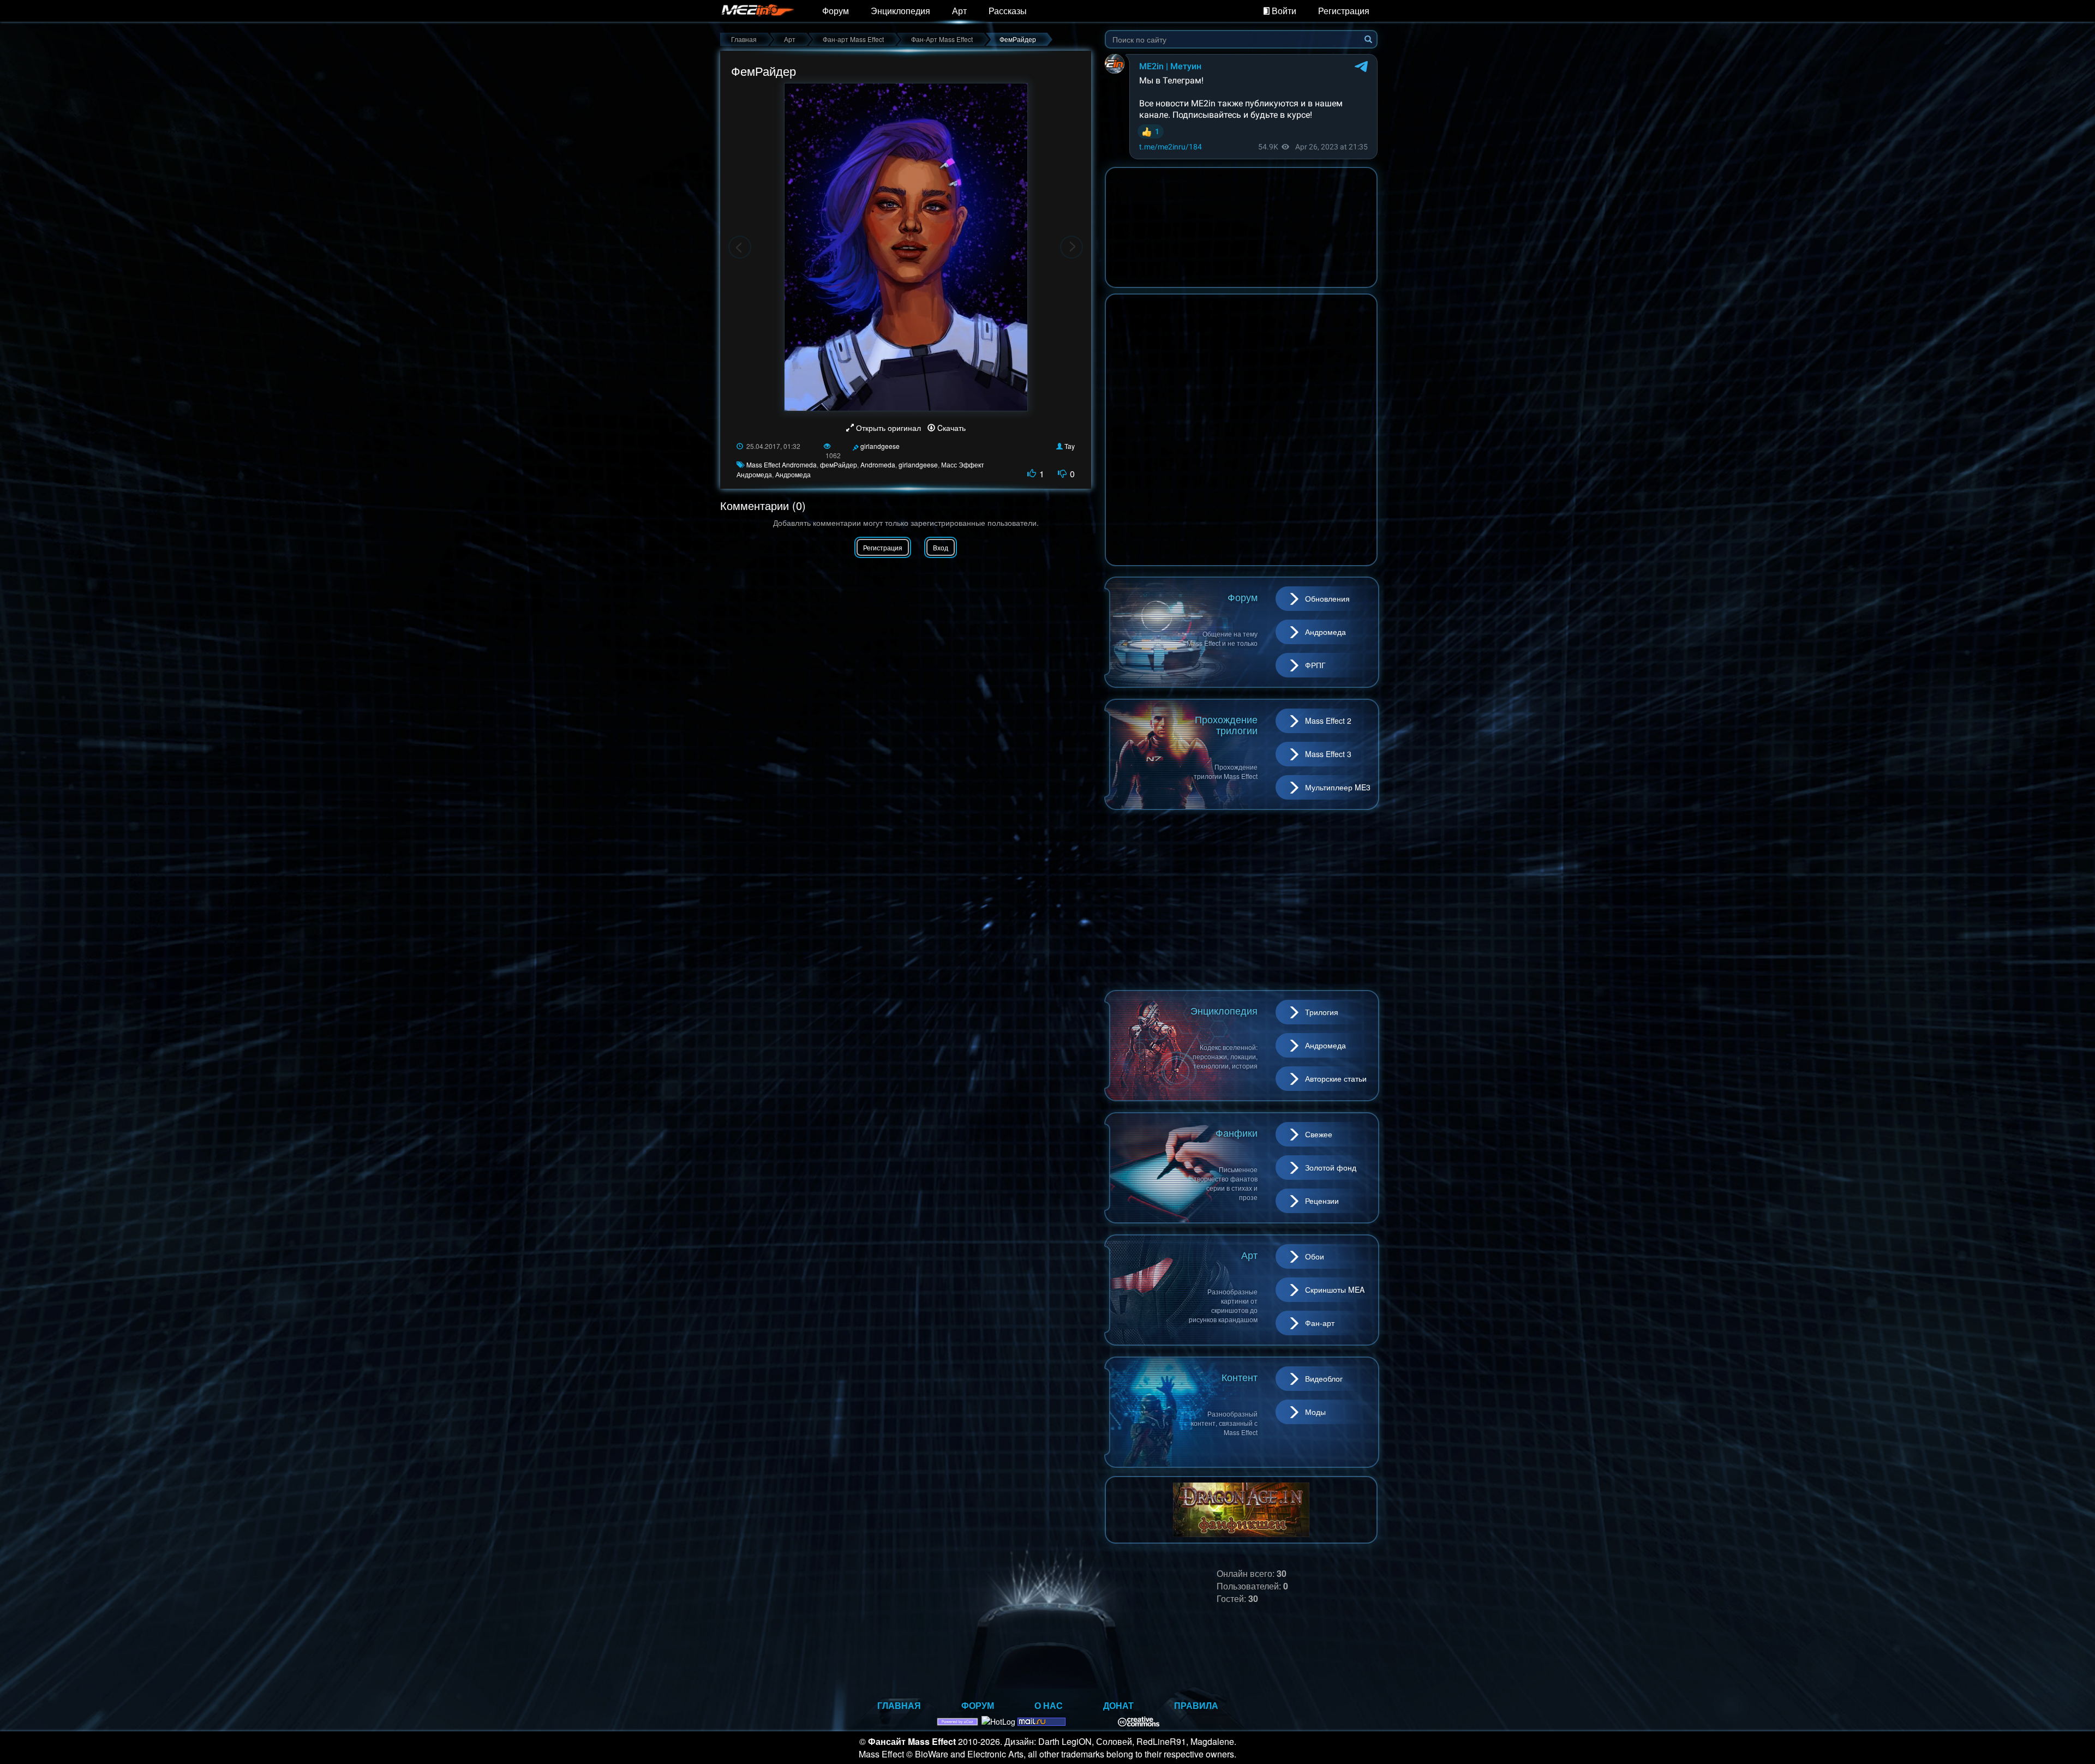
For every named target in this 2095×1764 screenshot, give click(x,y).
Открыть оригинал (888, 428)
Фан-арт (1320, 1323)
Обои (1315, 1256)
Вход (941, 547)
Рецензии (1322, 1201)
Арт (959, 11)
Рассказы (1008, 11)
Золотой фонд (1331, 1167)
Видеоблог (1324, 1378)
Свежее (1319, 1134)
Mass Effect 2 (1328, 721)
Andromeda (878, 464)
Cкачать (950, 428)
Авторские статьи (1336, 1078)
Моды (1315, 1412)
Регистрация (1344, 11)
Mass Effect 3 (1328, 754)
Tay (1070, 446)
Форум (836, 11)
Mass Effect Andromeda (782, 464)
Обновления (1327, 598)
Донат (1118, 1705)
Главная (899, 1705)
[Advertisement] (1241, 900)
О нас (1049, 1705)
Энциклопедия (900, 11)
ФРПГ (1315, 665)
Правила (1196, 1705)
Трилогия (1322, 1012)
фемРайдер (839, 464)
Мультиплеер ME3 (1338, 787)
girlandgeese (880, 446)
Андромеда (793, 474)
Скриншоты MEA (1335, 1289)
